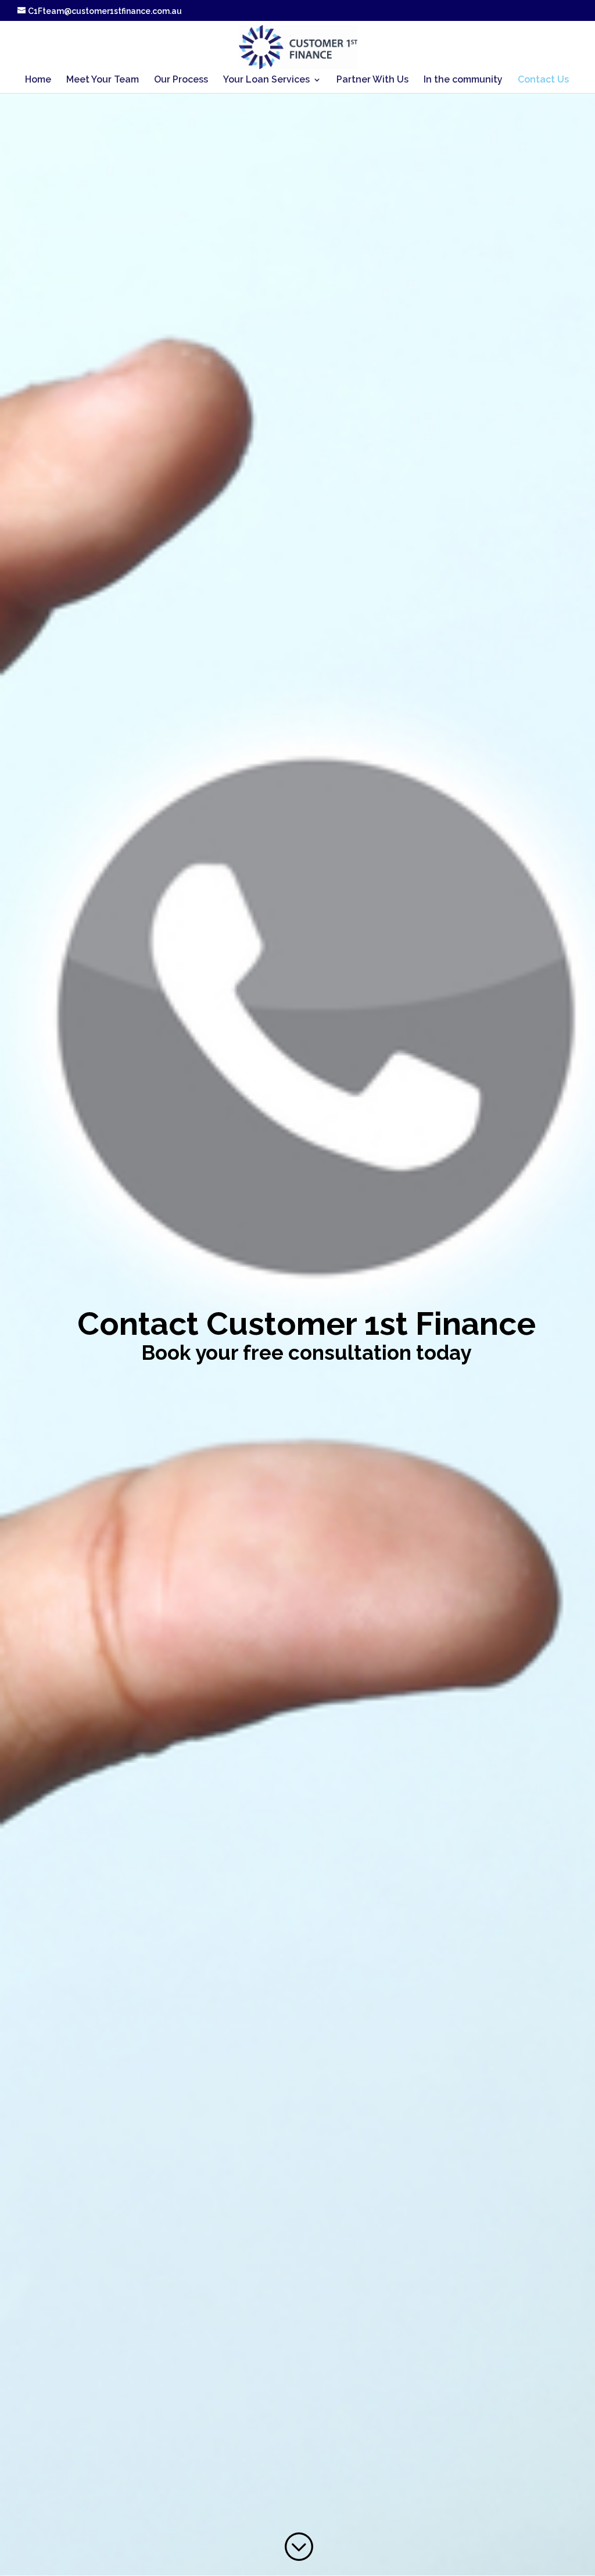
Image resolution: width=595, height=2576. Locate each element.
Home (38, 80)
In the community (463, 80)
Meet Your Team (103, 80)
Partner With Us (372, 80)
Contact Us (543, 80)
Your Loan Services (266, 80)
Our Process (181, 80)
